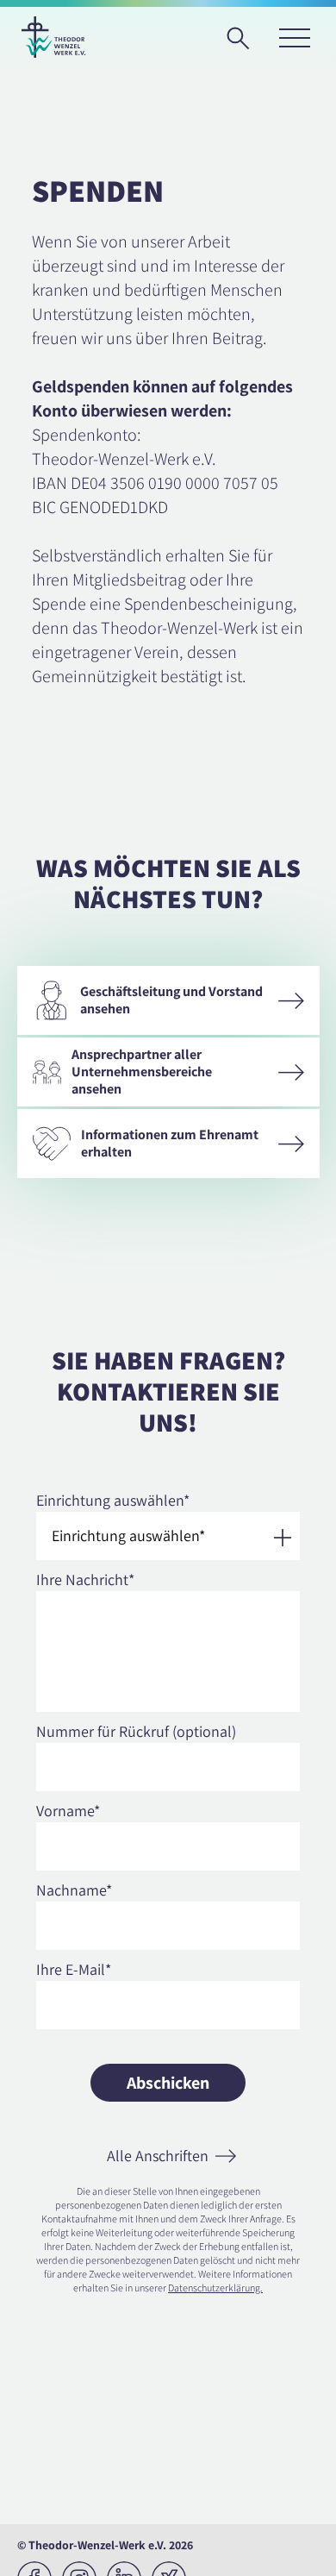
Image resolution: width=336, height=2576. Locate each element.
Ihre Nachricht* (85, 1579)
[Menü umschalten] (294, 38)
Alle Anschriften (158, 2156)
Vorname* (68, 1811)
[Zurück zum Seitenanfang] (307, 2547)
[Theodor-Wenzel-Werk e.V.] (53, 37)
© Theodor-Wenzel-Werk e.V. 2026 (105, 2545)
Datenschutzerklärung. (215, 2288)
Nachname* (74, 1890)
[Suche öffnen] (244, 44)
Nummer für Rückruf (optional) (136, 1731)
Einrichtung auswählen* (113, 1500)
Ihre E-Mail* (74, 1969)
